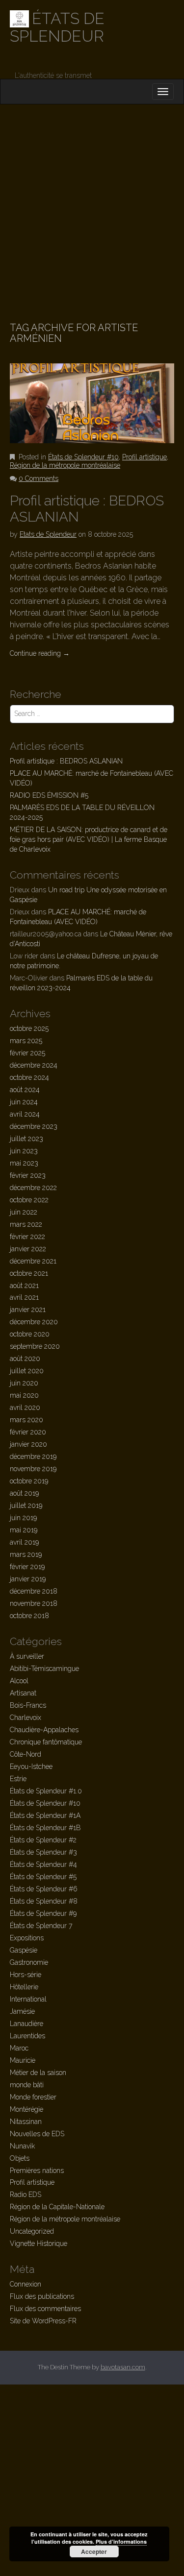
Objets (20, 2158)
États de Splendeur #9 (43, 1913)
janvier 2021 (28, 1310)
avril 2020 (25, 1407)
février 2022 (27, 1237)
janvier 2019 (28, 1579)
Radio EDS (26, 2194)
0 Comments (39, 478)
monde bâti (27, 2085)
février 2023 (28, 1175)
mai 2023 (24, 1163)
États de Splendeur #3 (43, 1852)
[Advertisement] (92, 201)
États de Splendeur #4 (43, 1864)
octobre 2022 (29, 1200)
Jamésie (22, 2011)
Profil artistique (145, 457)
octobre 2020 (30, 1334)
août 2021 (24, 1286)
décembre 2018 (34, 1591)
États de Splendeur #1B (45, 1828)
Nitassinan (26, 2122)
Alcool (19, 1681)
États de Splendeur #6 (44, 1889)
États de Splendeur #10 (83, 457)
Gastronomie (29, 1962)
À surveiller (27, 1656)
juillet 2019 (26, 1505)
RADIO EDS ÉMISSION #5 (49, 795)
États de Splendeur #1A (45, 1815)
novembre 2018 (34, 1603)
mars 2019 (26, 1554)
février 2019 (27, 1567)
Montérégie (26, 2109)
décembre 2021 (33, 1261)
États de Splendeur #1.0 (46, 1791)
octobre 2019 (29, 1481)
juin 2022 (24, 1212)
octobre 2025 (29, 1028)
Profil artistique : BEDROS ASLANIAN (66, 761)
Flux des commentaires (45, 2309)
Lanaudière (26, 2024)
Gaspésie (24, 1950)
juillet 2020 (27, 1371)
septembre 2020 (35, 1346)
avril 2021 (24, 1297)
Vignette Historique (39, 2243)
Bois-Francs (28, 1705)
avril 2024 (25, 1114)
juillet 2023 (26, 1139)
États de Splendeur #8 (44, 1901)
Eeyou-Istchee (31, 1766)
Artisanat (23, 1693)
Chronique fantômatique (46, 1742)
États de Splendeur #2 (43, 1840)
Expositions (27, 1938)
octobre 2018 (29, 1616)
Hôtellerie (24, 1987)
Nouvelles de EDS (37, 2134)
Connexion (26, 2284)
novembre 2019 (33, 1469)
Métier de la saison (38, 2073)
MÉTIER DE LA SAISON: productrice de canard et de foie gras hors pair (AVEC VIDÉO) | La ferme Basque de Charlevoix (89, 839)
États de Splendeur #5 (43, 1877)
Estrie (18, 1779)
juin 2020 (24, 1383)
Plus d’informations (121, 2541)
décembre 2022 (33, 1188)
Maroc (19, 2048)
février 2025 (27, 1053)
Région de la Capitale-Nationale (57, 2207)
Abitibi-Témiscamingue (44, 1669)
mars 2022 (26, 1224)
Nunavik (22, 2146)
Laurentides (27, 2036)
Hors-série (26, 1975)
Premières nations (37, 2171)
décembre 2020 (34, 1322)
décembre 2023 (34, 1126)
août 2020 (25, 1359)
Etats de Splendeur (48, 534)
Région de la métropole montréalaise (65, 465)
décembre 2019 (33, 1456)
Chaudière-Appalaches (44, 1730)
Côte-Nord (26, 1754)
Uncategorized (32, 2231)
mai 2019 (24, 1530)
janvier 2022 (28, 1249)
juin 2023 (24, 1151)
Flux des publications (42, 2296)
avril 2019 (24, 1542)
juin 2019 (23, 1518)
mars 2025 (26, 1041)
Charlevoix (26, 1717)
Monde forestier (33, 2097)
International (28, 1999)
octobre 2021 (29, 1273)
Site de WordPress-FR (43, 2321)
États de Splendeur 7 (41, 1926)
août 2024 (25, 1090)
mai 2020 (24, 1395)
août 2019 (24, 1493)
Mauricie (23, 2060)
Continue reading (40, 653)
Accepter (94, 2552)
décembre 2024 (34, 1065)
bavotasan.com (123, 2367)
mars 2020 (26, 1420)
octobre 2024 (29, 1077)
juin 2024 (24, 1102)
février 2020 (28, 1432)
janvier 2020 (28, 1444)
